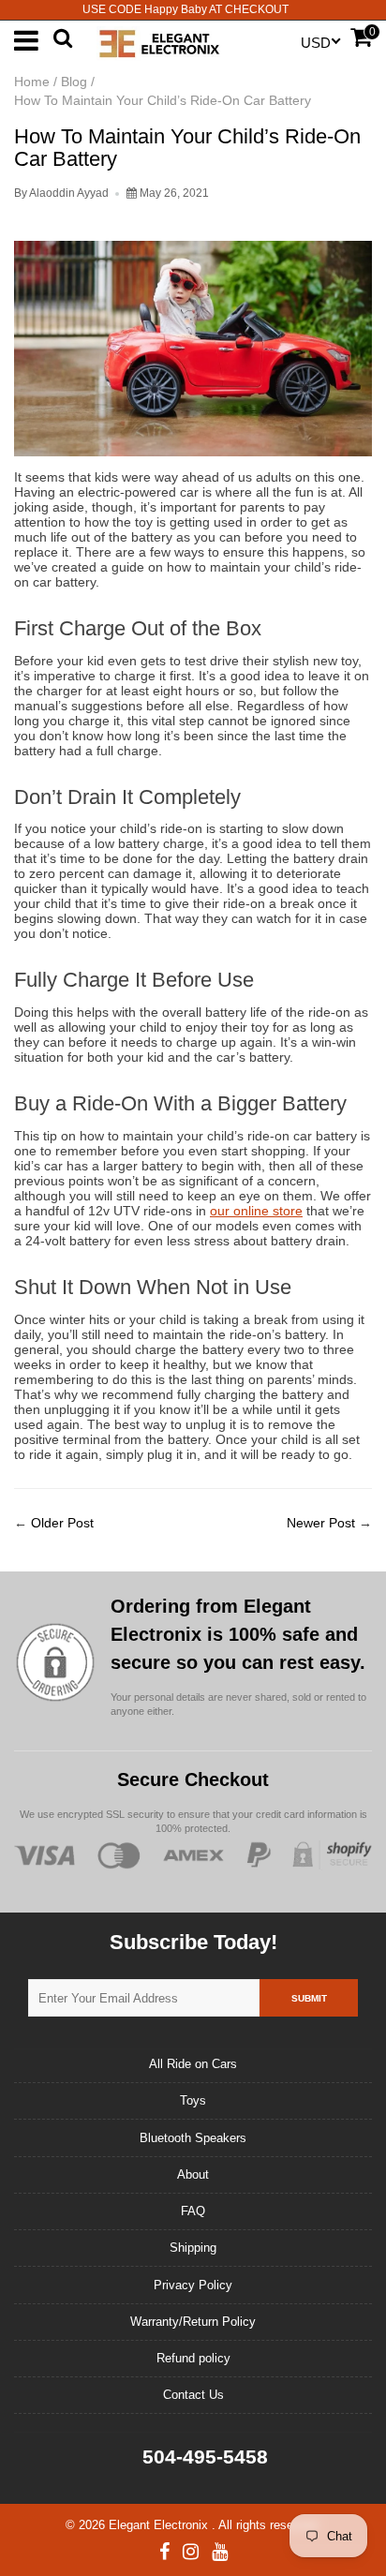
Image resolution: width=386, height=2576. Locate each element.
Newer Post (321, 1523)
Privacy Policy (193, 2285)
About (193, 2174)
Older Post (62, 1523)
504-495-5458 (202, 2457)
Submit (309, 1998)
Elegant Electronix (160, 2525)
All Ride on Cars (193, 2064)
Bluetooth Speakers (193, 2138)
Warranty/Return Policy (193, 2322)
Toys (193, 2100)
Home (32, 82)
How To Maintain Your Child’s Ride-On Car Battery (187, 148)
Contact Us (193, 2395)
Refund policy (193, 2358)
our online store (256, 1211)
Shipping (193, 2248)
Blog (74, 82)
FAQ (193, 2211)
